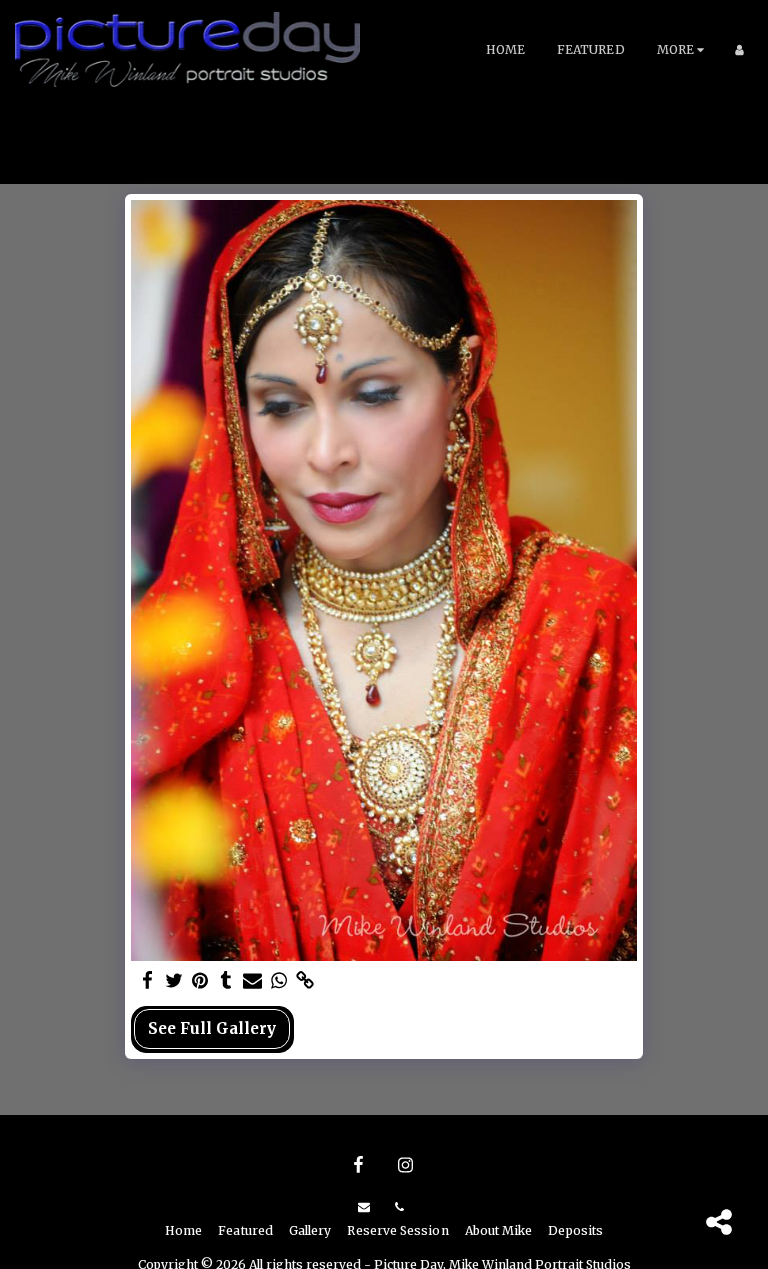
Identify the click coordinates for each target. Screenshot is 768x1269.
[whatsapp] (278, 981)
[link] (305, 981)
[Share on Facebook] (147, 981)
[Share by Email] (252, 981)
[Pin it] (200, 981)
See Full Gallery (212, 1028)
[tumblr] (226, 981)
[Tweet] (173, 981)
